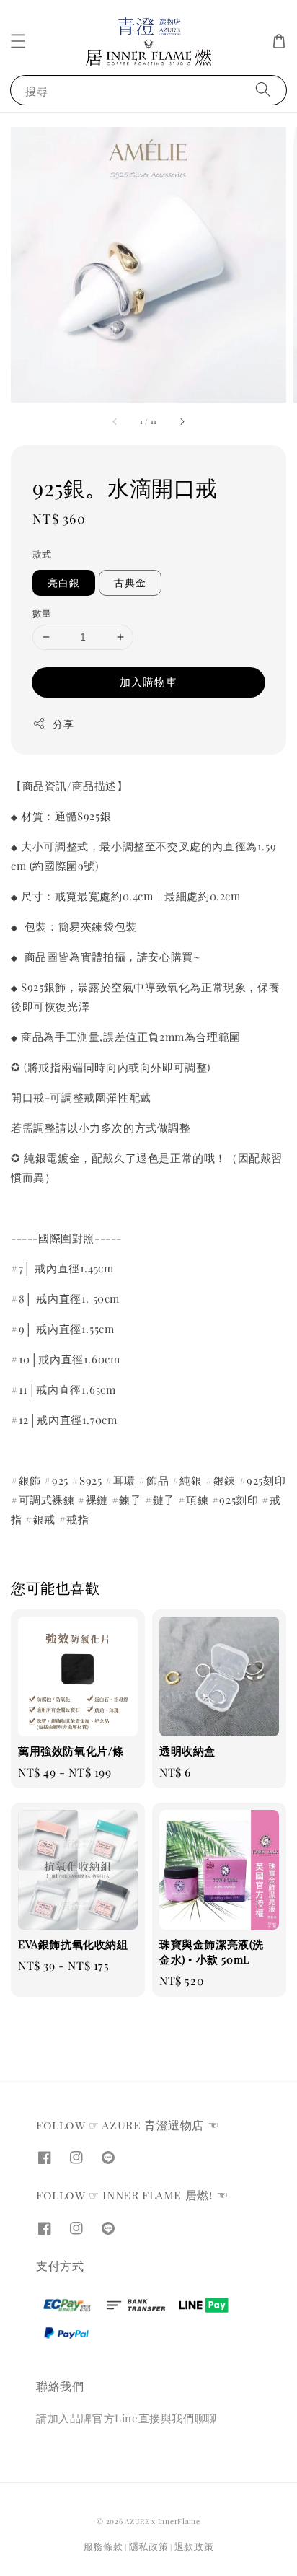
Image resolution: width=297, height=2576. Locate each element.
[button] (18, 41)
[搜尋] (263, 90)
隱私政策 (149, 2546)
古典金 (130, 583)
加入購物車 (148, 682)
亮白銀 (64, 583)
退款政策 (194, 2546)
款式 (42, 554)
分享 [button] (63, 724)
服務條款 (103, 2546)
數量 (42, 613)
